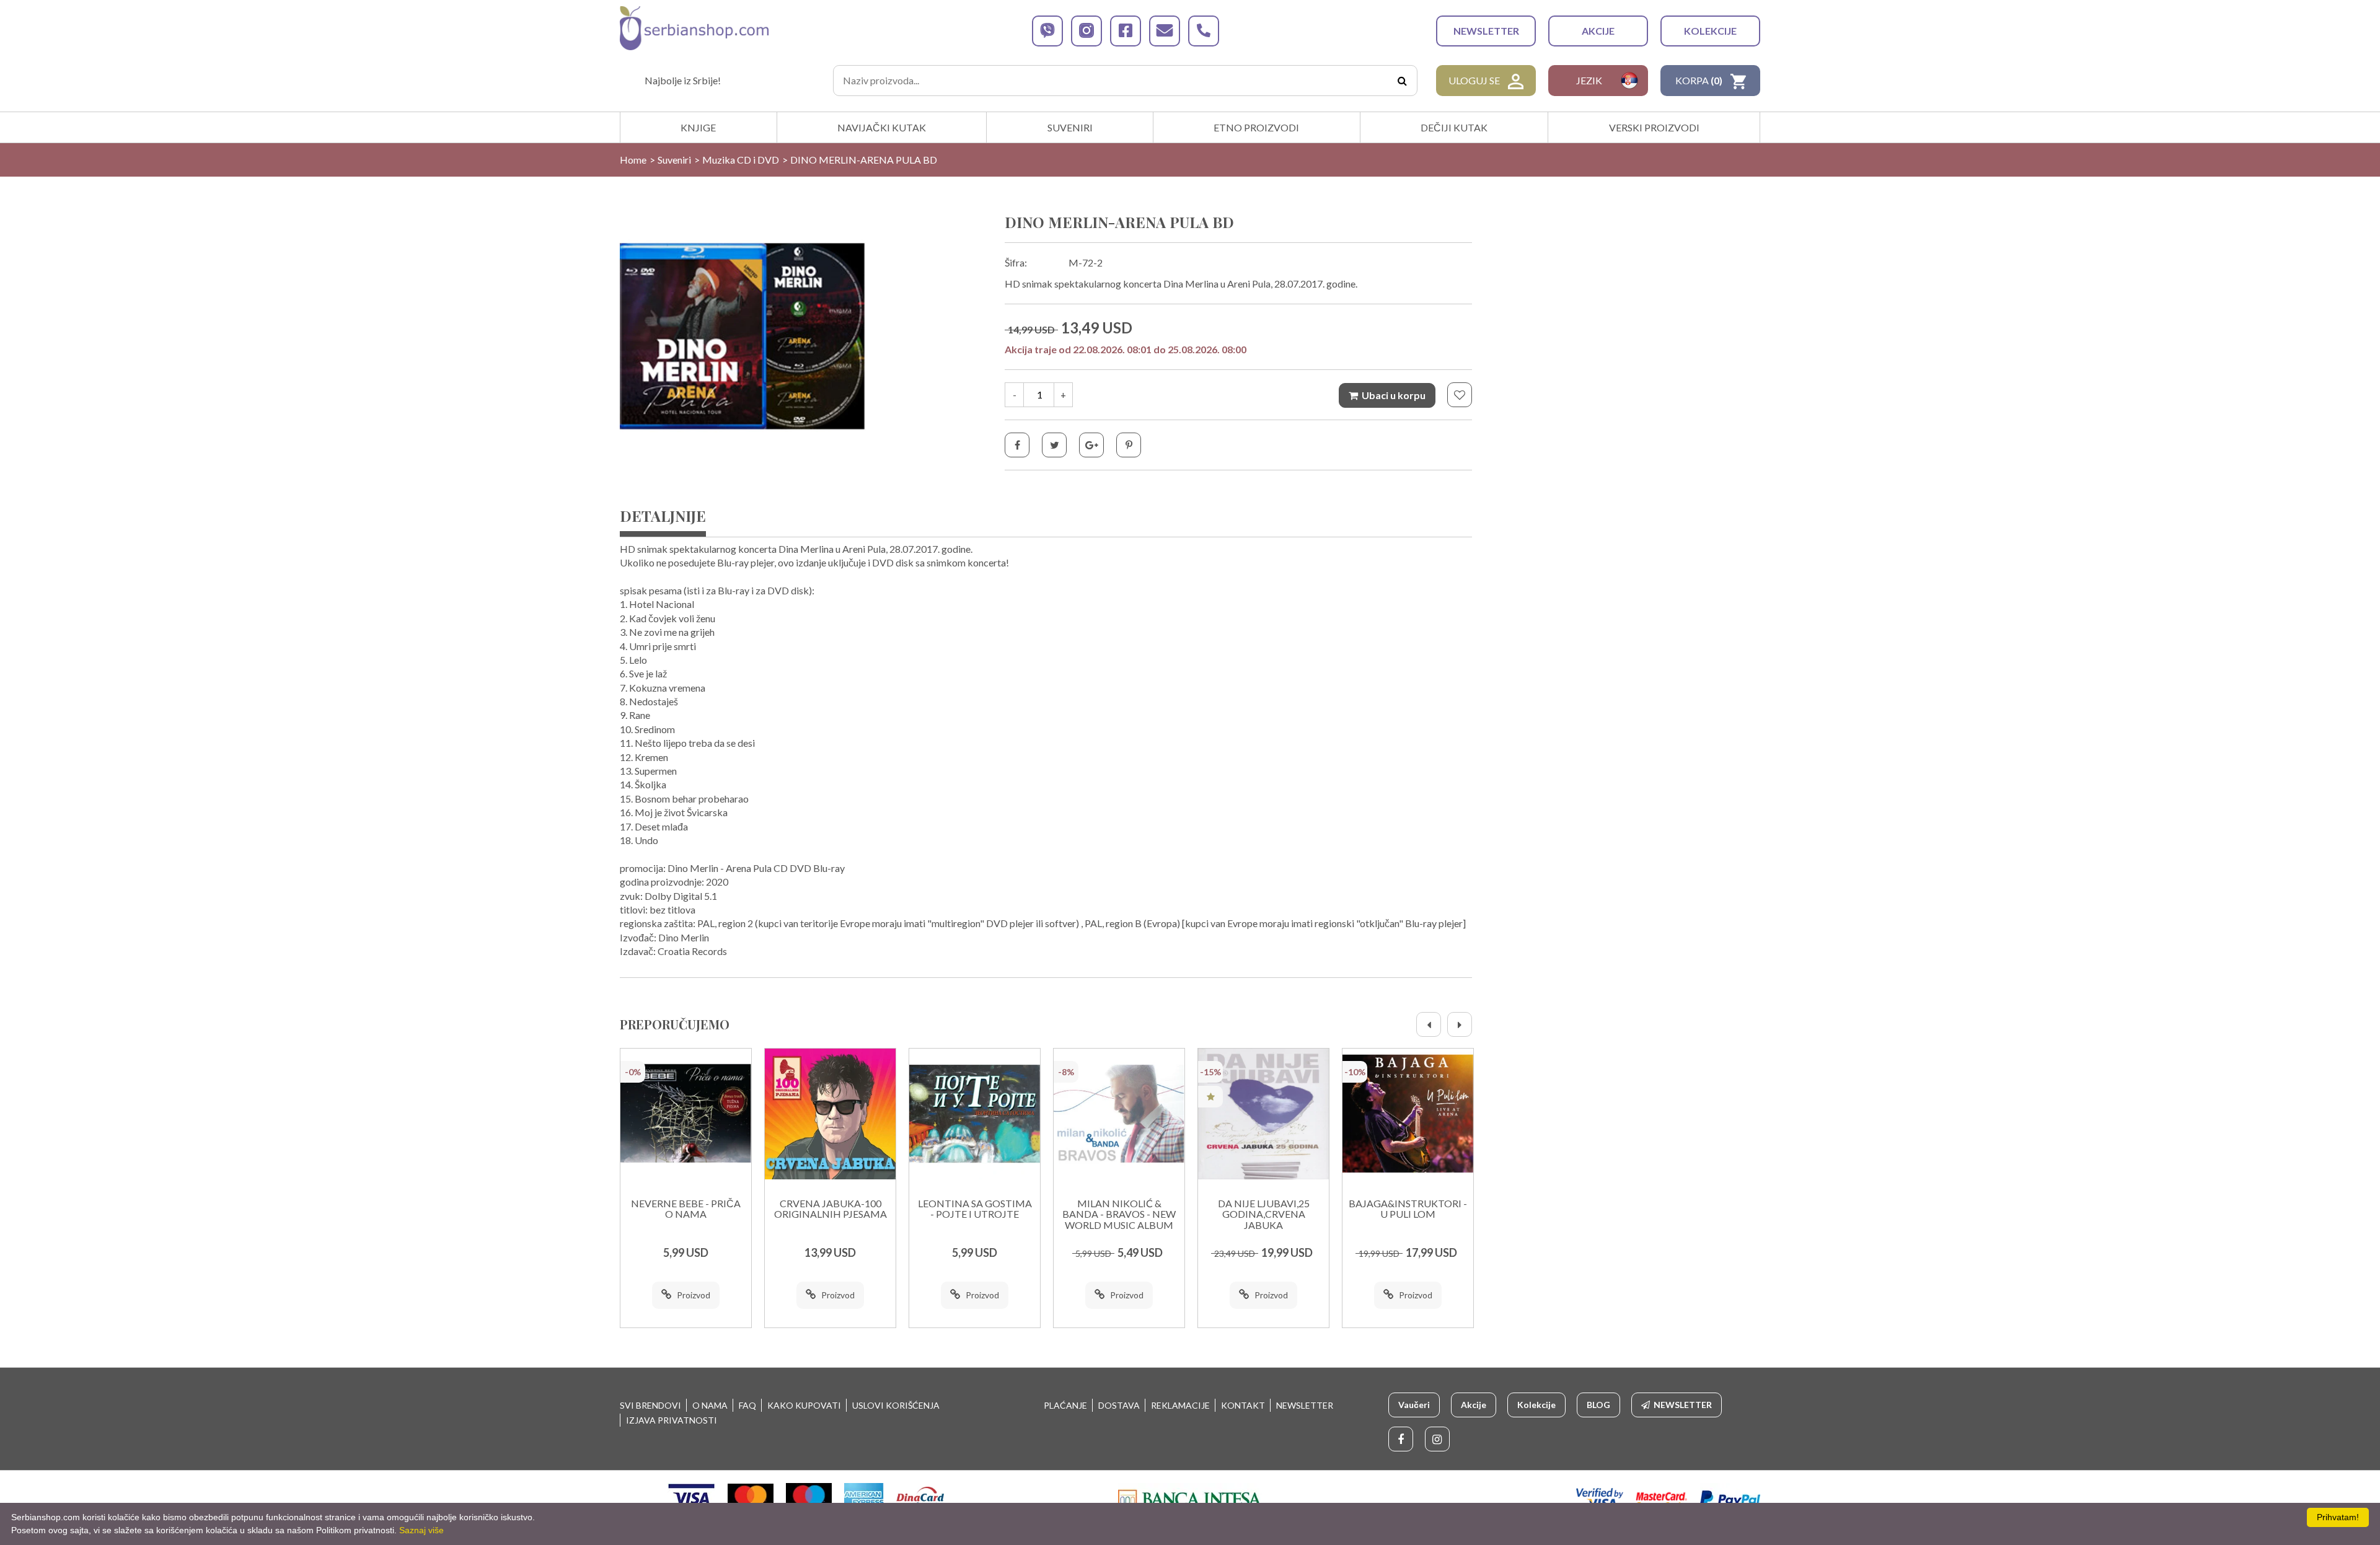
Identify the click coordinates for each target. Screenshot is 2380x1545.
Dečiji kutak (1454, 127)
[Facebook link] (1401, 1439)
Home (633, 160)
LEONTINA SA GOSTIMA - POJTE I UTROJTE (975, 1209)
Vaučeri (1414, 1405)
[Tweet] (1054, 445)
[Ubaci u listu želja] (1460, 395)
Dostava (1119, 1405)
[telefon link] (1204, 31)
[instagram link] (1086, 31)
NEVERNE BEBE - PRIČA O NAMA (686, 1209)
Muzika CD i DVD (741, 160)
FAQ (747, 1405)
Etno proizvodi (1256, 127)
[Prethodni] (1429, 1024)
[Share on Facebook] (1017, 445)
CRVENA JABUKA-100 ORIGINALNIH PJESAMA (831, 1209)
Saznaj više (421, 1530)
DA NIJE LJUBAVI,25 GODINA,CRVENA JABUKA (1264, 1214)
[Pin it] (1129, 445)
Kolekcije (1710, 31)
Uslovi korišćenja (896, 1405)
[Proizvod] (686, 1114)
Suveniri (1070, 127)
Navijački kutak (882, 127)
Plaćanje (1065, 1405)
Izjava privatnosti (672, 1420)
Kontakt (1243, 1405)
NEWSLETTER (1486, 31)
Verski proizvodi (1654, 127)
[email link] (1165, 31)
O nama (710, 1405)
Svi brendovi (650, 1405)
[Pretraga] (1402, 81)
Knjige (698, 127)
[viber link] (1047, 31)
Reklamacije (1180, 1405)
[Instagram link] (1437, 1439)
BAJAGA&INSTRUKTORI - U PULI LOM (1408, 1209)
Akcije (1598, 31)
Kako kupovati (804, 1405)
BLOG (1598, 1405)
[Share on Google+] (1091, 445)
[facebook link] (1126, 31)
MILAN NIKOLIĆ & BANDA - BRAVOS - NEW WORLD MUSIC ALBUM (1119, 1214)
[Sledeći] (1460, 1024)
